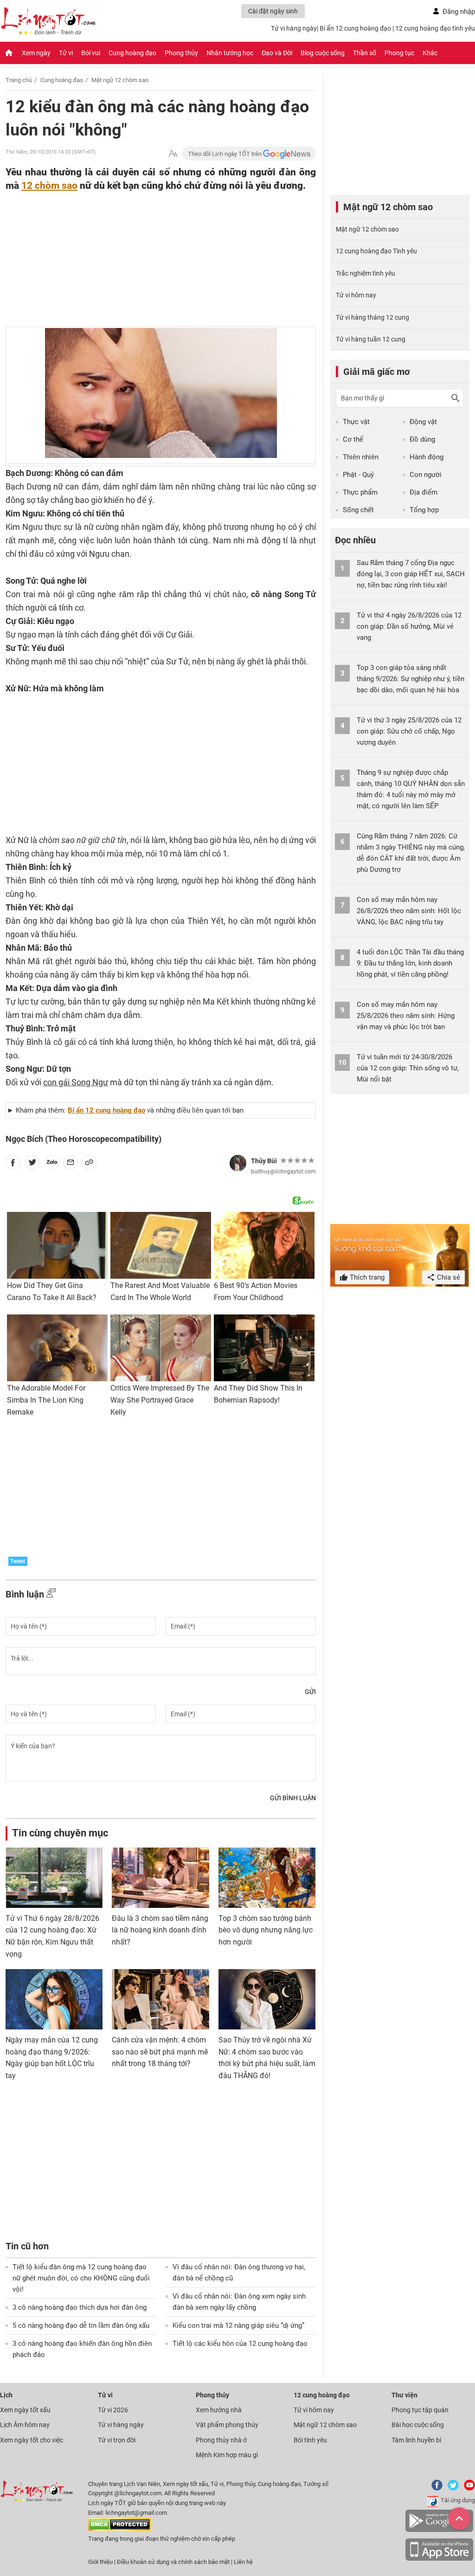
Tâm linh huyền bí (416, 2440)
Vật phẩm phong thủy (227, 2425)
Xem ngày (36, 53)
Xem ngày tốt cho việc (32, 2440)
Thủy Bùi (264, 1161)
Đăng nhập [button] (459, 12)
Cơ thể (353, 439)
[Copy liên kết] (89, 1164)
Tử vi (66, 53)
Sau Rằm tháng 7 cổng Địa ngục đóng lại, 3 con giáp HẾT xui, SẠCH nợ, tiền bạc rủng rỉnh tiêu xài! (411, 574)
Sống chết (358, 510)
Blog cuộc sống (323, 53)
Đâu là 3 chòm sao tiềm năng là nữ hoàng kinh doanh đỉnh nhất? (160, 1930)
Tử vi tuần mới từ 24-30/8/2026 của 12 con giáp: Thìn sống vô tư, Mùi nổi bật (408, 1068)
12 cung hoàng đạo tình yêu (435, 28)
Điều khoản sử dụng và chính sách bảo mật (174, 2562)
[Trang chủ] (9, 53)
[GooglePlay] (439, 2530)
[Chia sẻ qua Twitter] (32, 1164)
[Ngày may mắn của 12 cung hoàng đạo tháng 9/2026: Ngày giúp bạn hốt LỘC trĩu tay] (54, 1999)
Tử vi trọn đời (117, 2440)
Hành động (427, 457)
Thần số (365, 53)
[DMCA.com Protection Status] (119, 2529)
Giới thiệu (100, 2562)
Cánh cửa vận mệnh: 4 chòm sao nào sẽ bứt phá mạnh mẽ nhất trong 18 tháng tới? (160, 2052)
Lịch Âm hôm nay (25, 2425)
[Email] (71, 1164)
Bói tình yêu (310, 2440)
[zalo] (52, 1164)
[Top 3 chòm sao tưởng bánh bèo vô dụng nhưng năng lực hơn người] (267, 1878)
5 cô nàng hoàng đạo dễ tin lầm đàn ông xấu (81, 2325)
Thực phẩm (360, 492)
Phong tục (399, 53)
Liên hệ (243, 2562)
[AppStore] (439, 2559)
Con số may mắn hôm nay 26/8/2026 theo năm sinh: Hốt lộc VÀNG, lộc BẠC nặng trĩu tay (409, 911)
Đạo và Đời (277, 53)
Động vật (423, 422)
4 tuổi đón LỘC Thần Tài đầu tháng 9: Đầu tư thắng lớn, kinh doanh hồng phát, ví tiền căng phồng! (410, 963)
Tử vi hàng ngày (294, 28)
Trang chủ (19, 80)
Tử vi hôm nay (356, 295)
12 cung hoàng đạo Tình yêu (376, 251)
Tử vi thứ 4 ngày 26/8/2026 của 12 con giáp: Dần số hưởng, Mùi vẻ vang (409, 626)
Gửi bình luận (293, 1798)
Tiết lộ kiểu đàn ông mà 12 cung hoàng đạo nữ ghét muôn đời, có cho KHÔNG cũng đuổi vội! (81, 2278)
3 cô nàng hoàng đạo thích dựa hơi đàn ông (80, 2307)
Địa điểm (424, 492)
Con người (426, 475)
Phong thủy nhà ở (221, 2440)
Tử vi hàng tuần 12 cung (371, 339)
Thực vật (356, 422)
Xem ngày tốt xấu (25, 2410)
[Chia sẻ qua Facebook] (13, 1164)
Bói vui (91, 53)
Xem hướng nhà (219, 2410)
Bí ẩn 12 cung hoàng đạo (355, 28)
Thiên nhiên (361, 457)
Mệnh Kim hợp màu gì (227, 2455)
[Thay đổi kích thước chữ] (173, 154)
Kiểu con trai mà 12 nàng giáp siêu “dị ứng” (238, 2325)
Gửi (310, 1692)
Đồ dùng (422, 439)
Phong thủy (181, 53)
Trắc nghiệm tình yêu (366, 273)
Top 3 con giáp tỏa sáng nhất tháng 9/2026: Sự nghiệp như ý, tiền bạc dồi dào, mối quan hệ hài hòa (411, 679)
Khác (430, 53)
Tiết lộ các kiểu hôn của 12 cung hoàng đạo (240, 2344)
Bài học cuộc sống (418, 2425)
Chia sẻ (448, 1277)
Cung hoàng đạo (132, 53)
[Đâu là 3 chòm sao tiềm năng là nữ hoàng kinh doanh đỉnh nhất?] (160, 1878)
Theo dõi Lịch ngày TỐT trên (225, 154)
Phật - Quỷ (358, 475)
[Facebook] (435, 2489)
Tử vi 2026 (113, 2410)
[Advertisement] (142, 253)
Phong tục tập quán (420, 2410)
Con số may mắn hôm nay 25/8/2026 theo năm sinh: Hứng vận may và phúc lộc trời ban (406, 1016)
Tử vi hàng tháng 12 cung (372, 317)
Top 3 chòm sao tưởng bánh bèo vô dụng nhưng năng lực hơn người (266, 1930)
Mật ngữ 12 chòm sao (120, 80)
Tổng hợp (424, 510)
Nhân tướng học (230, 53)
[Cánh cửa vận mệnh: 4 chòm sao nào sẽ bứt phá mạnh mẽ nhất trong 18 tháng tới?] (160, 1999)
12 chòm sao (49, 185)
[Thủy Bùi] (238, 1163)
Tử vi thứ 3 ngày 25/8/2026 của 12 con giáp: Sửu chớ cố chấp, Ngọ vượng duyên (409, 731)
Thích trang (366, 1277)
